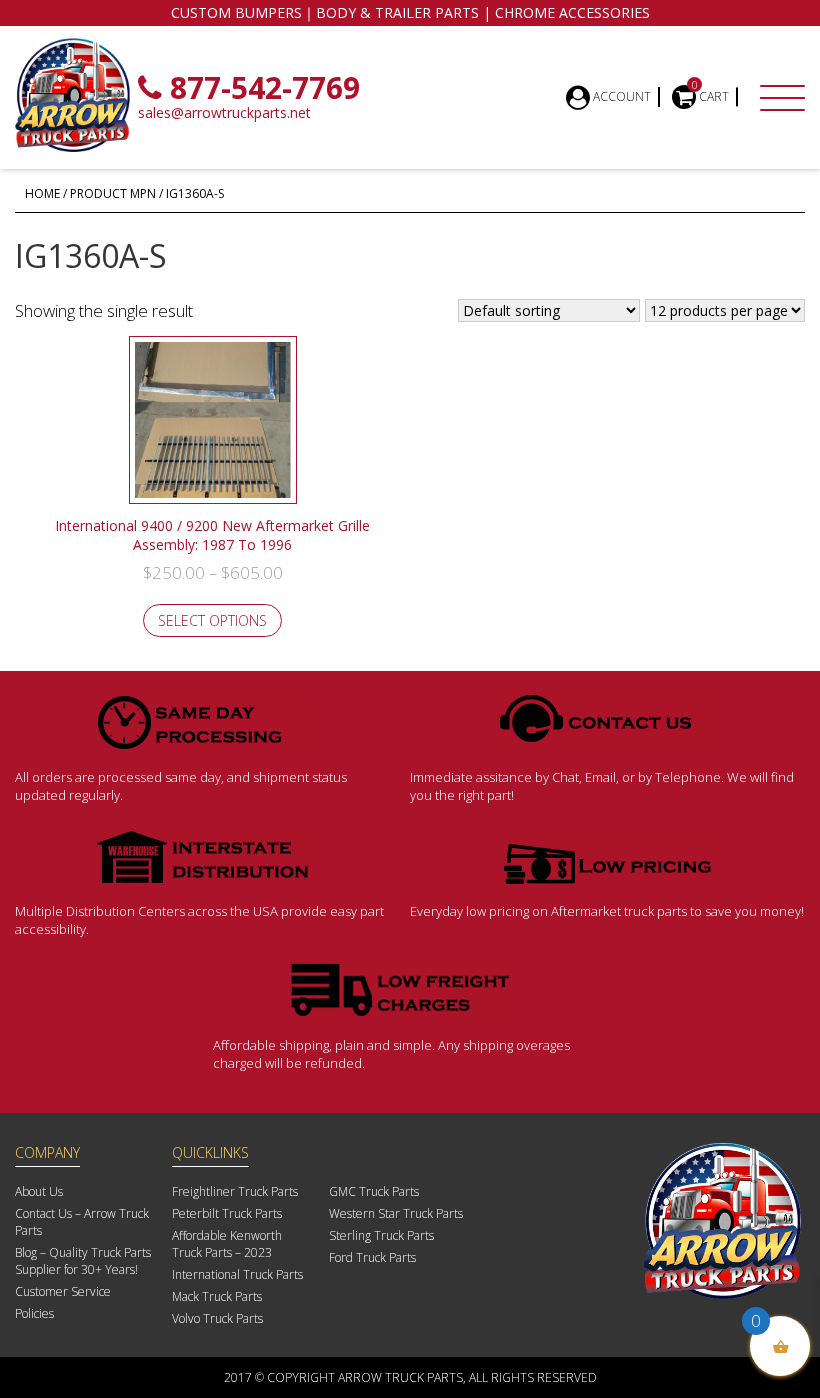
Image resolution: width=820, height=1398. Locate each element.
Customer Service (63, 1291)
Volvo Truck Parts (217, 1318)
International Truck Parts (237, 1274)
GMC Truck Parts (374, 1191)
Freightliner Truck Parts (235, 1191)
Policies (34, 1313)
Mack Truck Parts (217, 1296)
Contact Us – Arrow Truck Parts (82, 1222)
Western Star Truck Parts (396, 1213)
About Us (39, 1191)
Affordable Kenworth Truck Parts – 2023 (227, 1244)
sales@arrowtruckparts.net (224, 112)
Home (42, 193)
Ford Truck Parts (372, 1257)
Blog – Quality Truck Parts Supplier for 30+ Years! (83, 1261)
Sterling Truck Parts (381, 1235)
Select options (212, 620)
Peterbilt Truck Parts (227, 1213)
